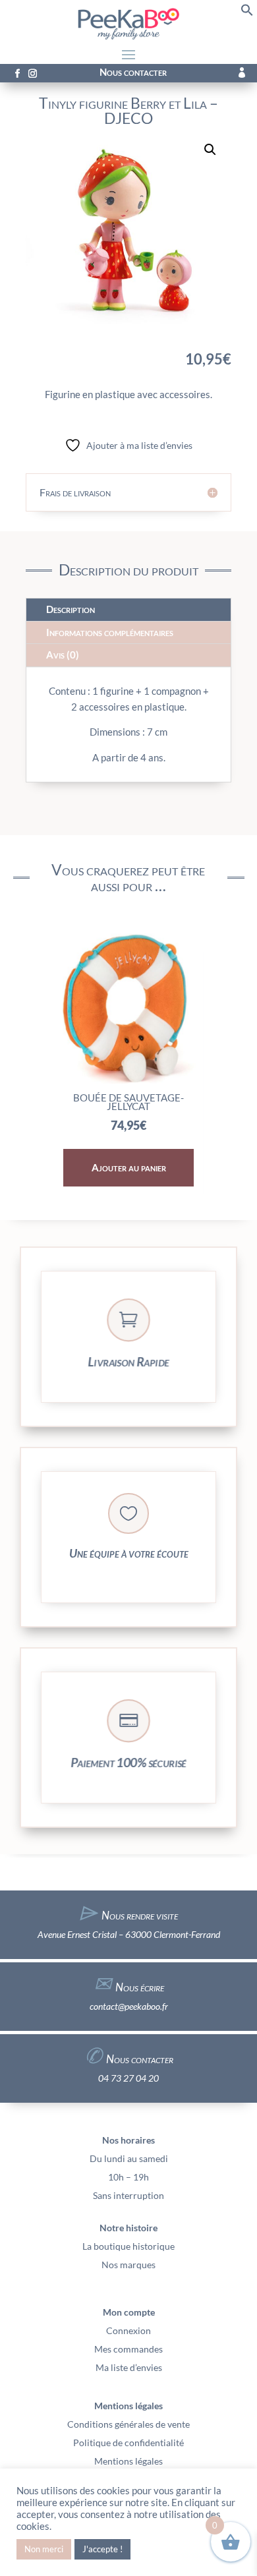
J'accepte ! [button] (102, 2549)
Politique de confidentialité (128, 2443)
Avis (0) (63, 655)
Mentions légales (128, 2461)
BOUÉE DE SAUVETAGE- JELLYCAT (128, 1102)
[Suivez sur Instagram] (32, 74)
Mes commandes (128, 2349)
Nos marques (128, 2265)
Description (71, 609)
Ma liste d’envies (129, 2367)
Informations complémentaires (110, 632)
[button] (247, 13)
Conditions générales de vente (128, 2424)
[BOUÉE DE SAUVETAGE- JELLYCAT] (128, 1080)
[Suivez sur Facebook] (17, 74)
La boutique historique (128, 2246)
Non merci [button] (44, 2549)
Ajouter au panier (129, 1167)
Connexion (128, 2330)
